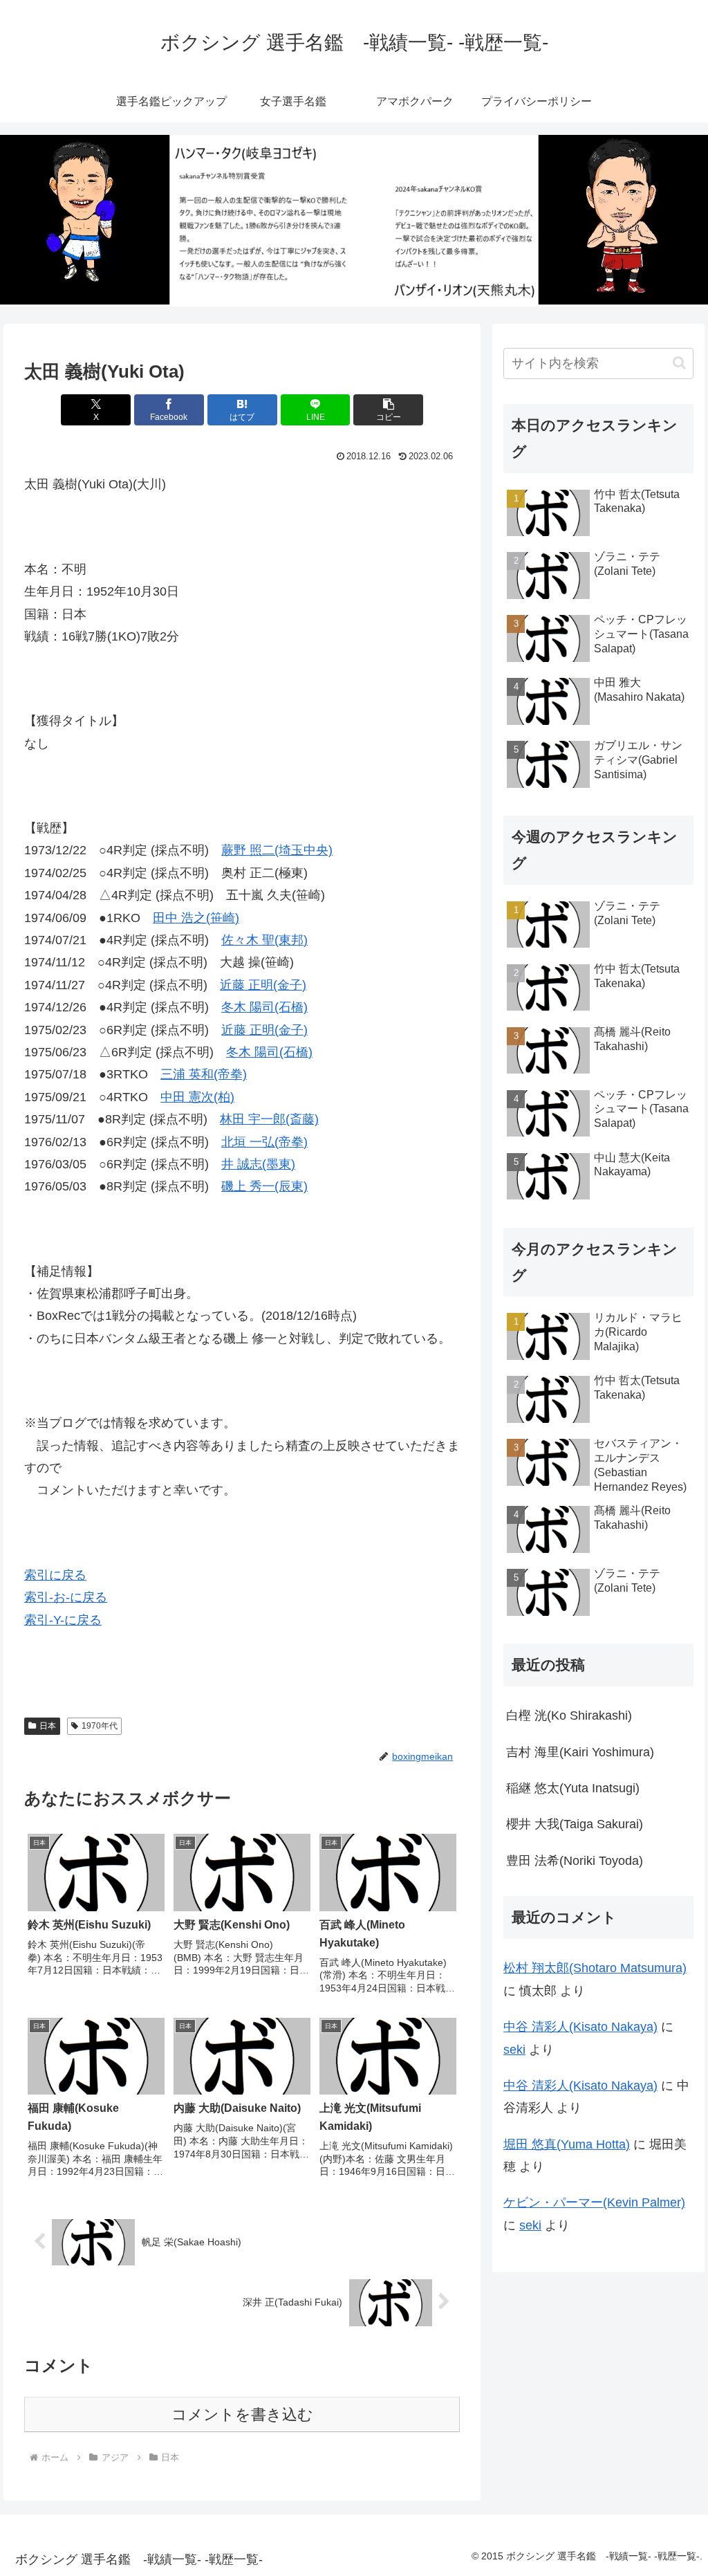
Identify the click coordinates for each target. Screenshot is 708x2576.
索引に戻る (55, 1575)
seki (514, 2050)
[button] (388, 410)
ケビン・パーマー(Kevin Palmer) (594, 2202)
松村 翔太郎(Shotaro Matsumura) (595, 1968)
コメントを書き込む (242, 2414)
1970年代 (100, 1726)
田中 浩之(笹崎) (196, 918)
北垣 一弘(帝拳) (264, 1142)
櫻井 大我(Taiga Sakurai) (575, 1824)
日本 (48, 1726)
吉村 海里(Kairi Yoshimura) (580, 1752)
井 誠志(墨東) (258, 1164)
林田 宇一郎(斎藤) (269, 1119)
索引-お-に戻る (66, 1597)
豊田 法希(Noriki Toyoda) (575, 1861)
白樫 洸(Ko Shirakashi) (569, 1715)
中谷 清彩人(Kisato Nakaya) (580, 2027)
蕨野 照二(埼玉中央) (277, 850)
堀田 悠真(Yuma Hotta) (567, 2144)
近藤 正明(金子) (263, 985)
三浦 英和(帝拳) (204, 1074)
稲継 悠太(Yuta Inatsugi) (573, 1788)
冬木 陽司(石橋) (264, 1007)
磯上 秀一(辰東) (264, 1186)
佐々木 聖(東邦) (264, 940)
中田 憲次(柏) (197, 1097)
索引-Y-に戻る (63, 1620)
